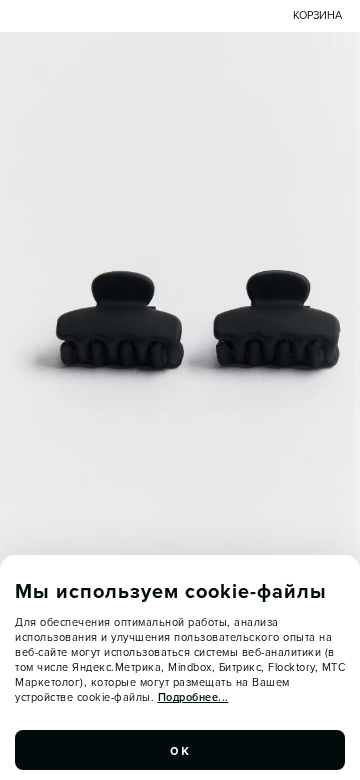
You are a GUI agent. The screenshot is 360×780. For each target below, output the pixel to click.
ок (180, 750)
